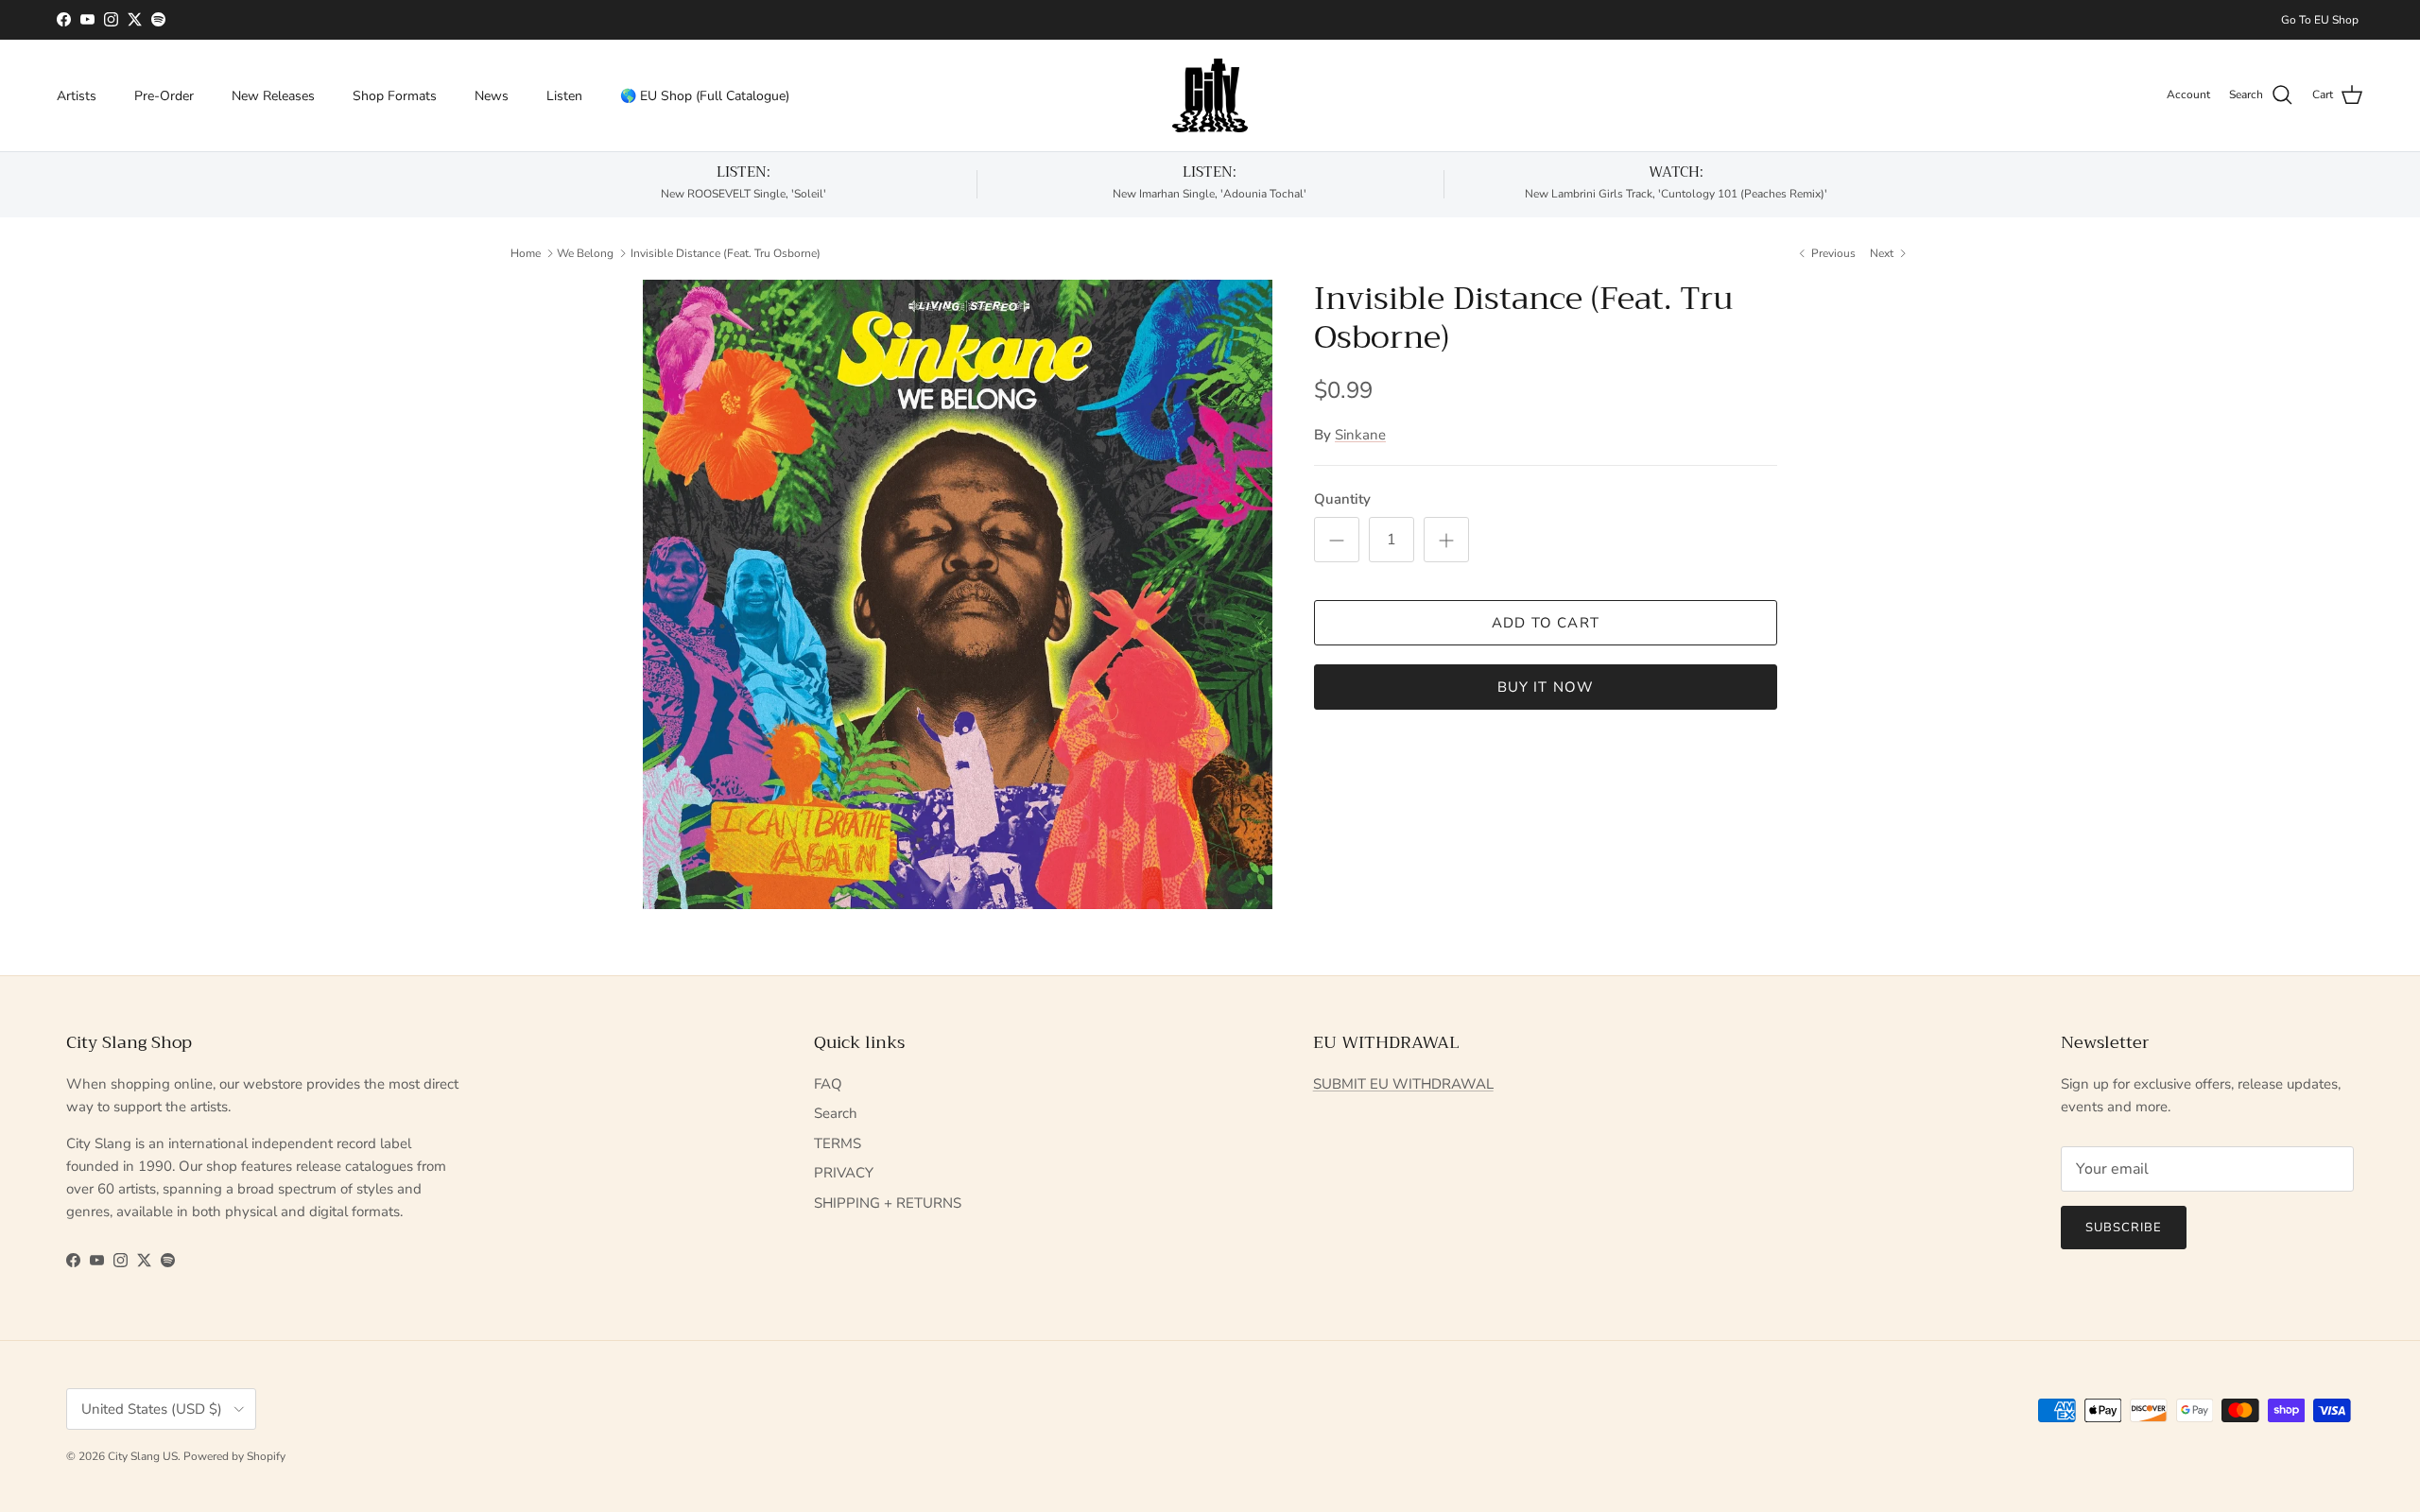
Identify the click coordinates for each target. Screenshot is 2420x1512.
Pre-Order (164, 95)
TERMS (838, 1143)
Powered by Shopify (234, 1456)
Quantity (1342, 499)
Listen (564, 95)
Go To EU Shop (2320, 20)
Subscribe (2124, 1228)
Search (836, 1113)
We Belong (585, 252)
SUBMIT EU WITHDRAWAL (1403, 1084)
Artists (77, 95)
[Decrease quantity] (1337, 540)
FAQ (828, 1084)
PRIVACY (844, 1173)
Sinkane (1360, 435)
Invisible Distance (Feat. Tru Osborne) (726, 252)
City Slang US (143, 1456)
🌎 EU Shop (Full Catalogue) (705, 95)
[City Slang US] (1210, 95)
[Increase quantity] (1446, 540)
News (492, 95)
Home (526, 252)
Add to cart (1546, 623)
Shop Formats (395, 95)
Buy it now (1546, 687)
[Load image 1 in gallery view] (958, 594)
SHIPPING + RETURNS (888, 1203)
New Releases (273, 95)
